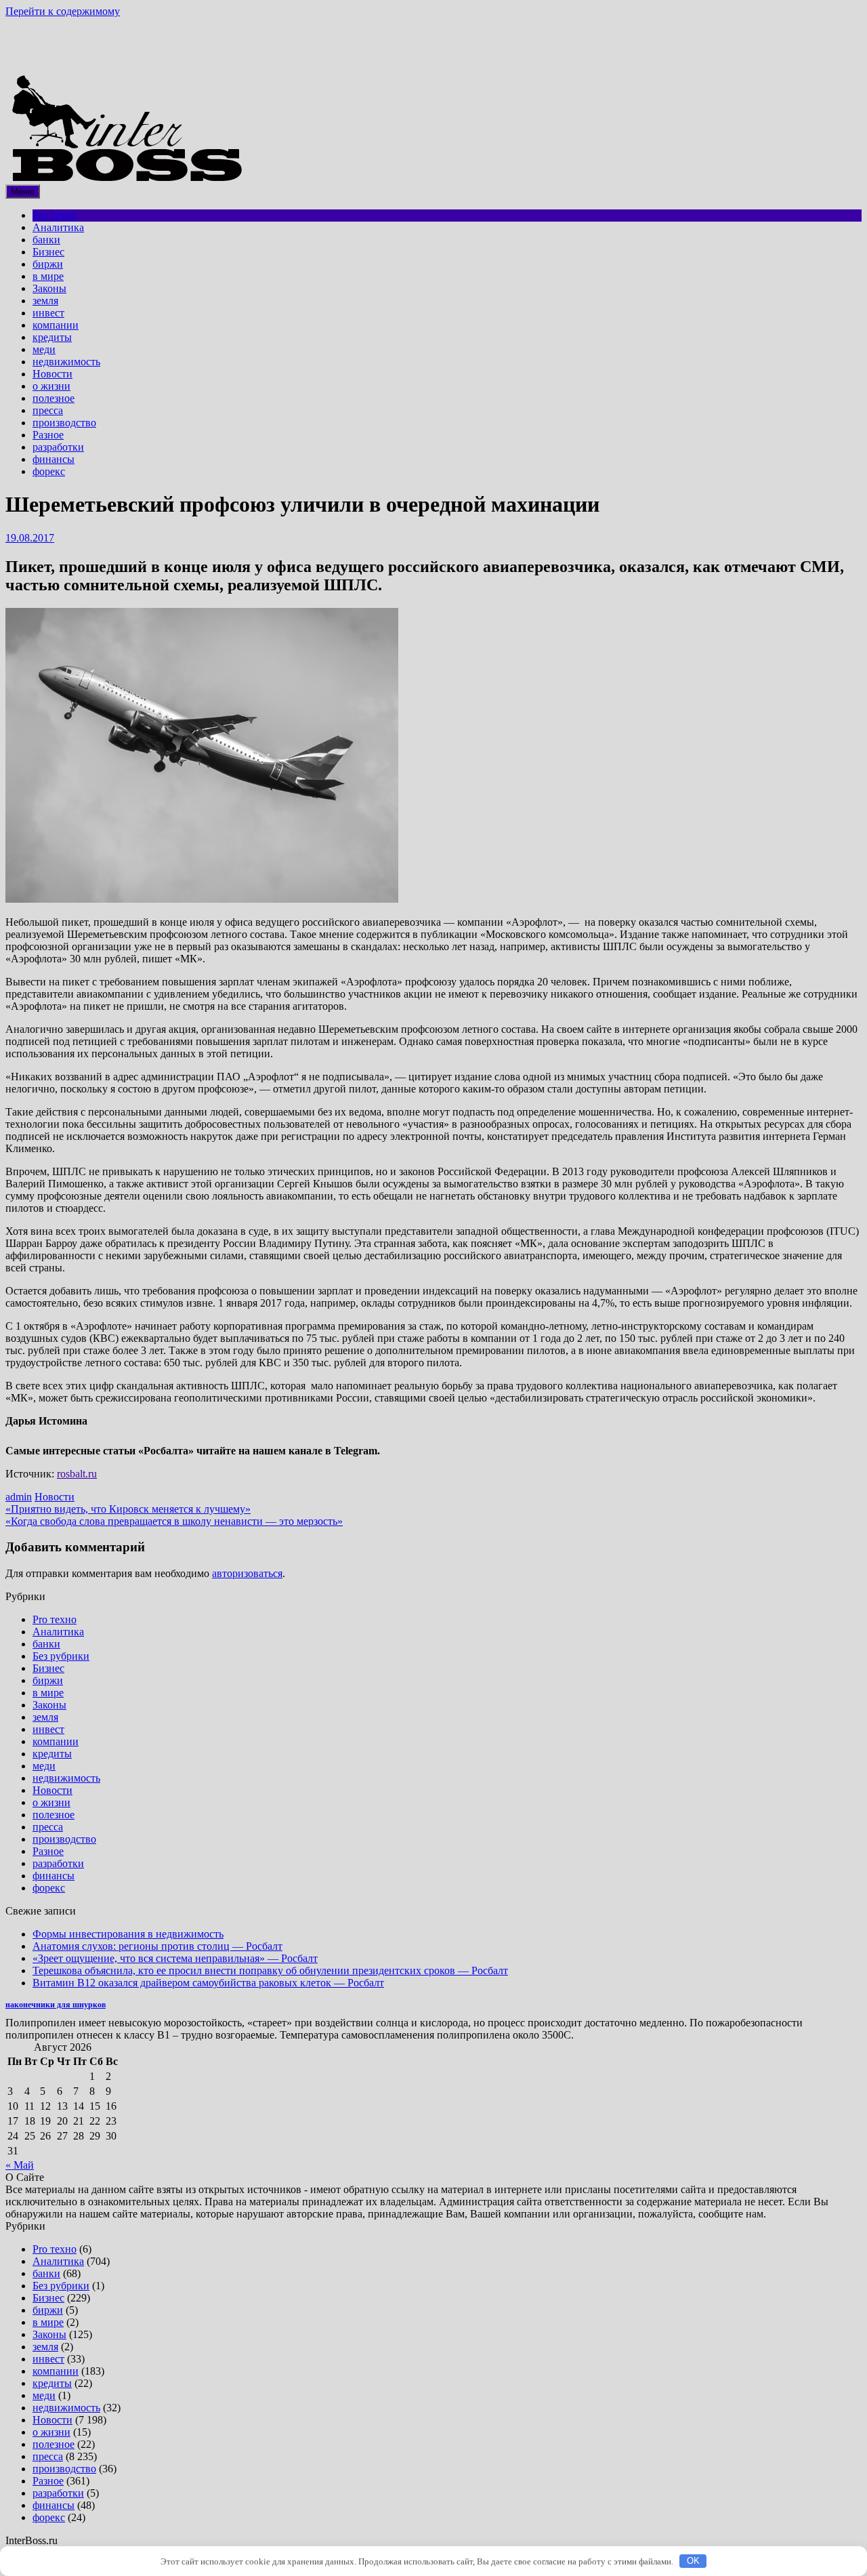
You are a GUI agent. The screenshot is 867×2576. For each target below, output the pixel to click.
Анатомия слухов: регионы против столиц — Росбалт (157, 1946)
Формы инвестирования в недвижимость (128, 1934)
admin (19, 1497)
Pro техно (55, 215)
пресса (48, 410)
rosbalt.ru (77, 1474)
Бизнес (48, 252)
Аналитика (58, 227)
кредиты (52, 337)
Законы (49, 288)
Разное (48, 435)
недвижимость (66, 362)
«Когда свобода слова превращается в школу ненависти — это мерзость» (174, 1521)
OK (693, 2561)
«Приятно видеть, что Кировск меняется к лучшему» (128, 1509)
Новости (52, 374)
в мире (48, 276)
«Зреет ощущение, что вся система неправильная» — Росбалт (175, 1958)
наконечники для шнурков (56, 2005)
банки (46, 240)
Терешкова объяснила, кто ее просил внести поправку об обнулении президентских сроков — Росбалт (270, 1970)
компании (56, 325)
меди (44, 349)
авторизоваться (247, 1573)
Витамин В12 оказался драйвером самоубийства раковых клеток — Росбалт (208, 1983)
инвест (48, 313)
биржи (48, 264)
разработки (58, 447)
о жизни (51, 386)
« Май (20, 2165)
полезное (54, 398)
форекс (49, 471)
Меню (23, 191)
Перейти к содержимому (63, 11)
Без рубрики (61, 1656)
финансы (54, 459)
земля (45, 301)
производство (64, 423)
